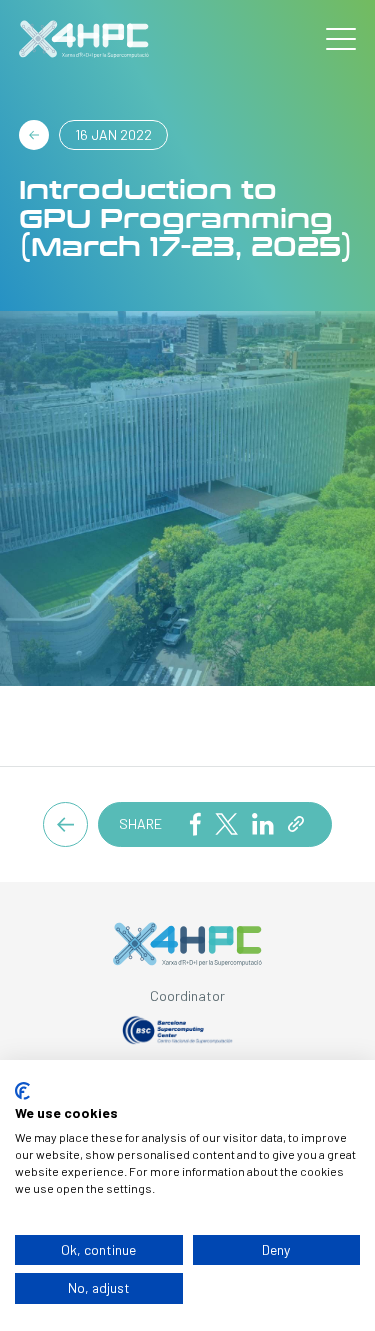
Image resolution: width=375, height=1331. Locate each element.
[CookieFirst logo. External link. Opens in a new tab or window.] (22, 1091)
